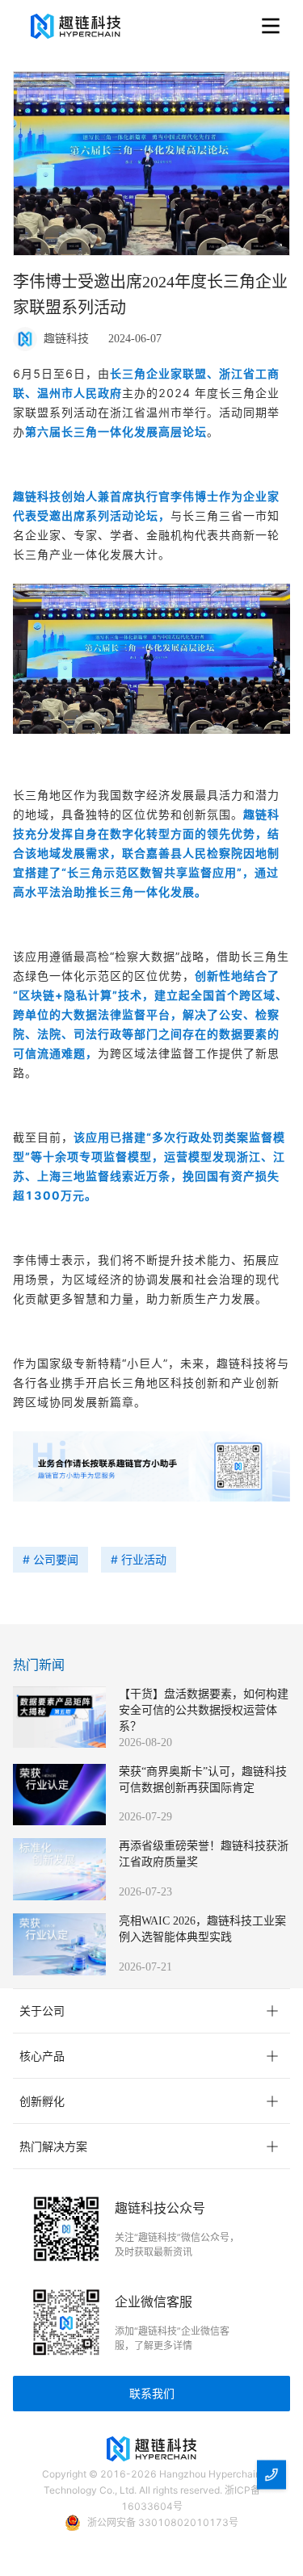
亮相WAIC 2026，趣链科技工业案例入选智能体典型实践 (202, 1929)
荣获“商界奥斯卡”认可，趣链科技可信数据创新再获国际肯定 (203, 1780)
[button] (151, 2011)
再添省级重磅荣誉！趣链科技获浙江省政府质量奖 (204, 1854)
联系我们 (152, 2393)
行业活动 (144, 1559)
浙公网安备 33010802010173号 (163, 2522)
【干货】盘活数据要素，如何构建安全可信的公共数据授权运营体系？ (204, 1710)
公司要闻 (56, 1559)
